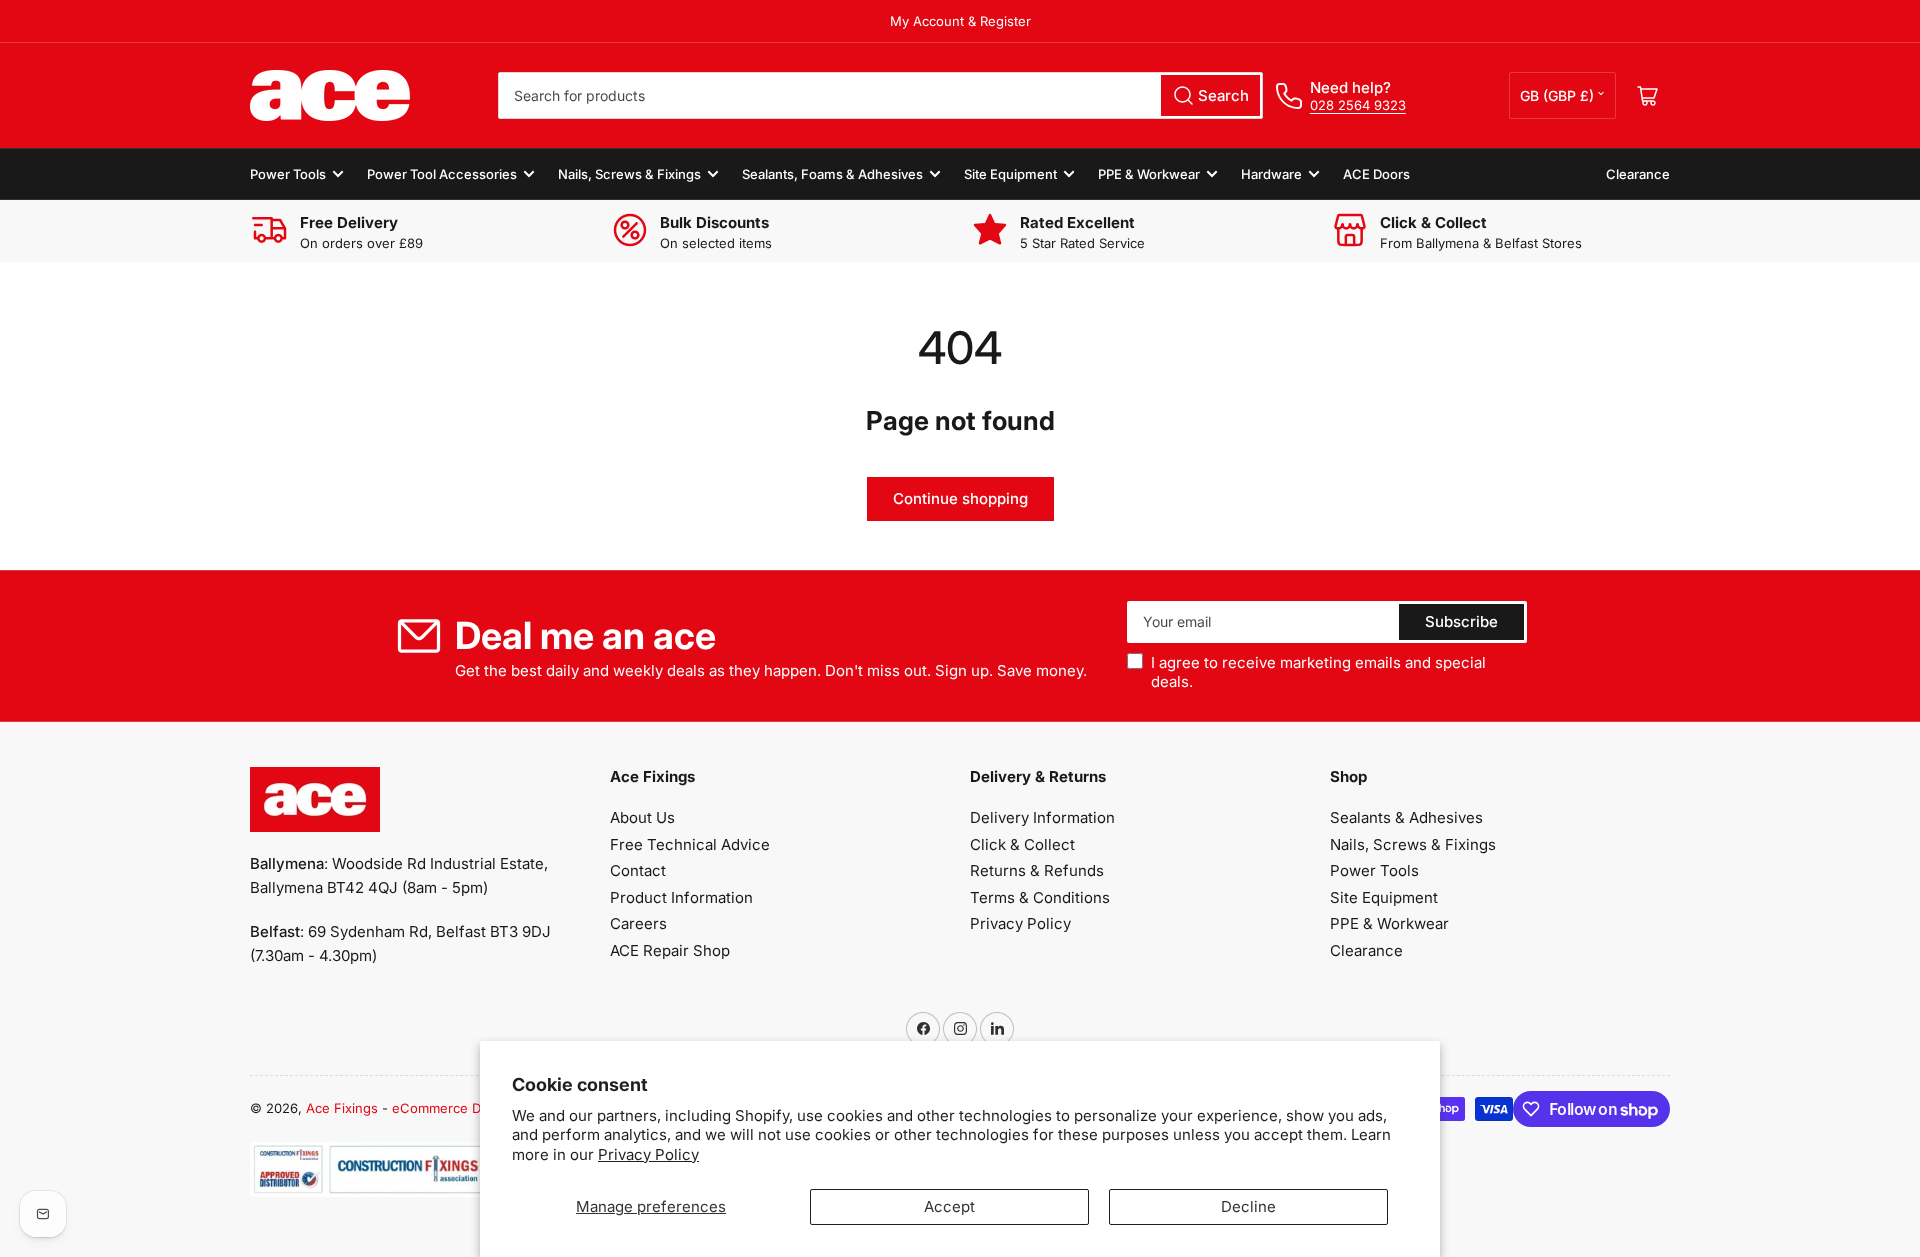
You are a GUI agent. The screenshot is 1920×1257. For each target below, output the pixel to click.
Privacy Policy (648, 1154)
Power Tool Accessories (442, 174)
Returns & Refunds (1037, 870)
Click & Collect (1022, 844)
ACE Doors (1376, 174)
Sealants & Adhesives (1406, 817)
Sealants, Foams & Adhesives (832, 174)
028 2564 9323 (1358, 105)
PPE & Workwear (1149, 174)
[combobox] (880, 95)
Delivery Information (1042, 817)
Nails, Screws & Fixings (629, 174)
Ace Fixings (342, 1108)
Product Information (681, 897)
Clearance (1638, 174)
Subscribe (1461, 621)
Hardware (1271, 174)
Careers (638, 923)
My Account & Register (960, 21)
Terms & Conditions (1040, 897)
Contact (638, 870)
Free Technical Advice (690, 844)
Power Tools (288, 174)
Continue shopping (960, 498)
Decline (1248, 1206)
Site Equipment (1010, 174)
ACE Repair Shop (670, 950)
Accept (949, 1206)
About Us (642, 817)
